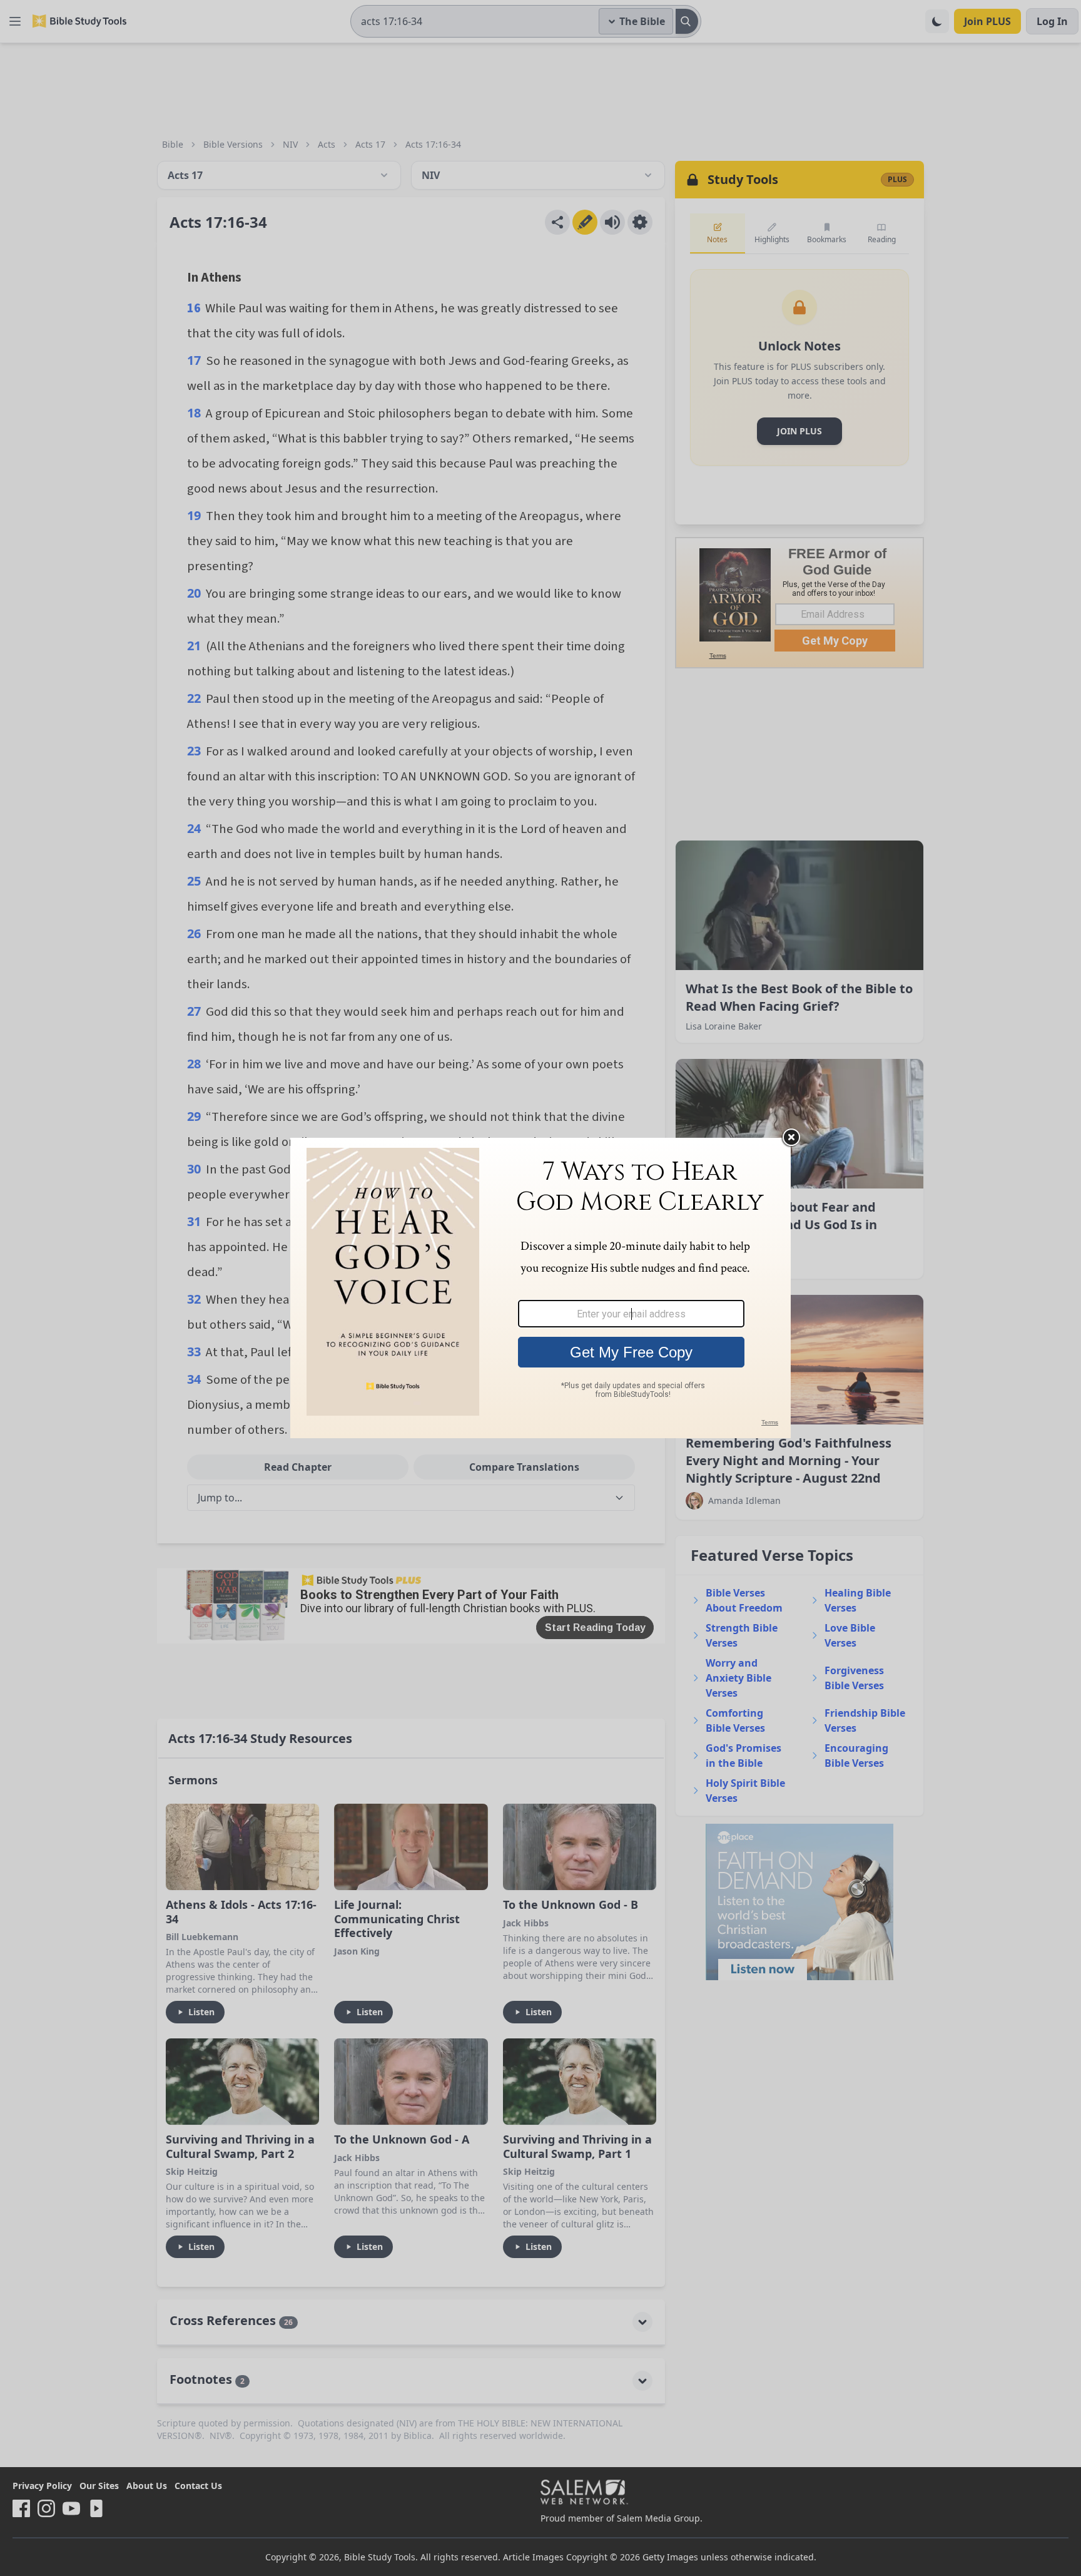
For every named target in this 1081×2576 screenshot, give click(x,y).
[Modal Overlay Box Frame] (540, 1288)
